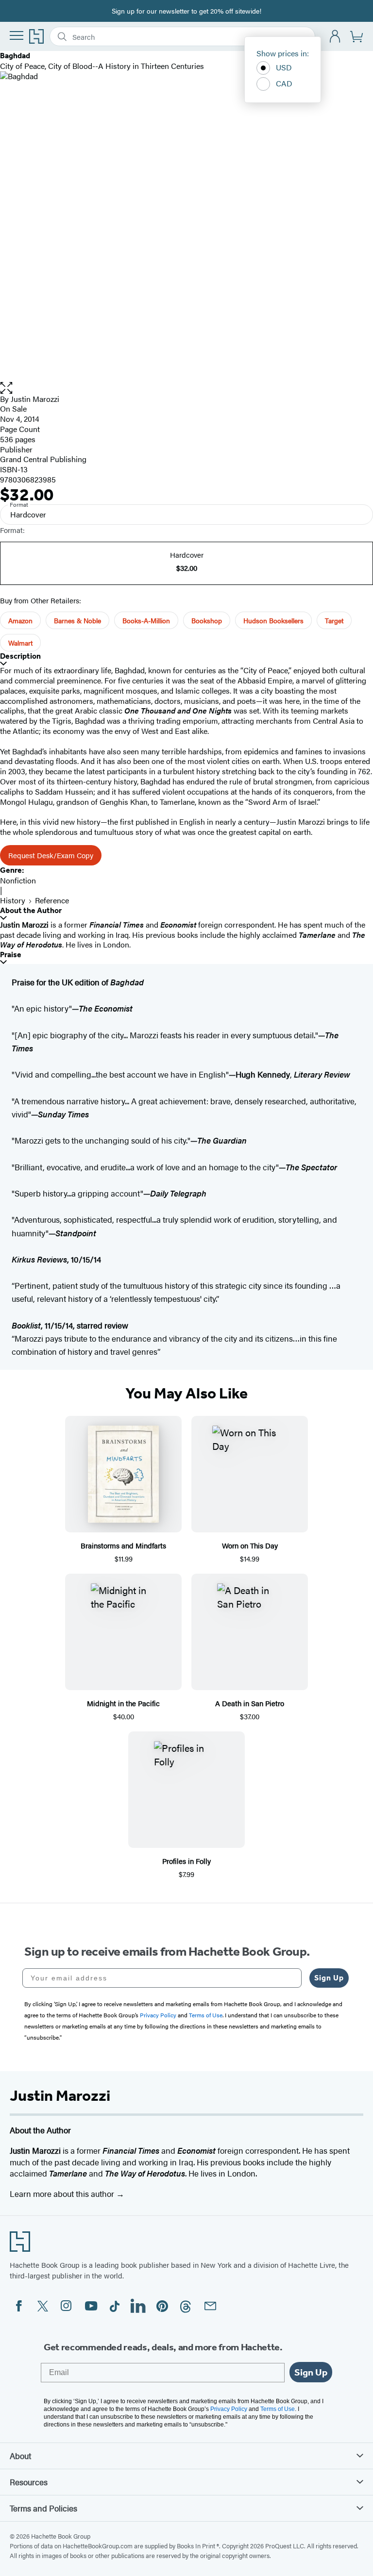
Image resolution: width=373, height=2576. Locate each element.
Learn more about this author (63, 2194)
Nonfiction (18, 880)
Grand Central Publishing (43, 459)
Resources (29, 2482)
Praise (11, 955)
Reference (52, 900)
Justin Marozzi (35, 399)
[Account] (335, 37)
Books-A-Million (146, 620)
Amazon (20, 620)
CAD (284, 83)
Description (20, 656)
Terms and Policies (43, 2508)
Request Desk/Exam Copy (51, 855)
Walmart (20, 643)
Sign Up (329, 1978)
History (13, 900)
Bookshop (207, 620)
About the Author (31, 910)
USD (284, 67)
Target (334, 620)
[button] (186, 388)
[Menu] (17, 35)
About (20, 2456)
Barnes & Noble (77, 620)
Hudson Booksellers (273, 620)
